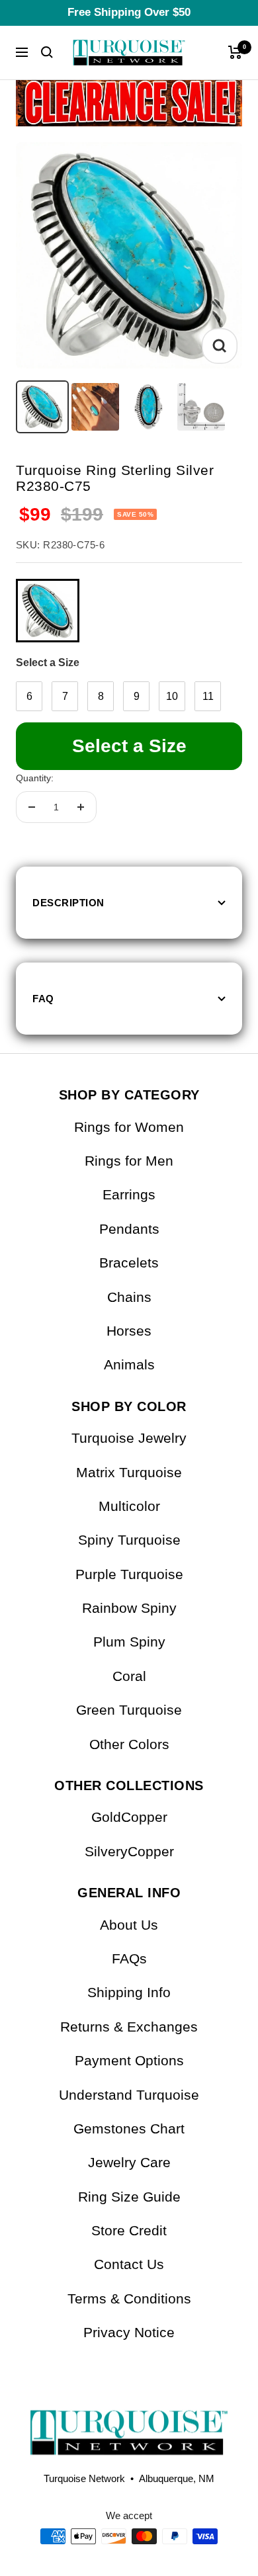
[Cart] (235, 52)
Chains (129, 1297)
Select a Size (48, 663)
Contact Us (129, 2264)
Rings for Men (129, 1161)
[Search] (47, 52)
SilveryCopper (129, 1851)
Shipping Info (129, 1992)
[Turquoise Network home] (129, 2422)
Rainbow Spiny (129, 1608)
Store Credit (129, 2230)
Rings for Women (129, 1127)
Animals (129, 1364)
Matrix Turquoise (129, 1472)
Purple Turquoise (129, 1574)
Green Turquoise (129, 1710)
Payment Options (129, 2060)
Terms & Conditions (129, 2298)
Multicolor (129, 1506)
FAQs (129, 1958)
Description (68, 903)
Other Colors (129, 1744)
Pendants (129, 1229)
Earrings (129, 1194)
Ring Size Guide (129, 2197)
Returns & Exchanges (129, 2027)
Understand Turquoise (129, 2095)
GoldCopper (129, 1817)
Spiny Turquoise (129, 1540)
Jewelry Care (129, 2162)
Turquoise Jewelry (129, 1438)
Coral (129, 1676)
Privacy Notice (129, 2332)
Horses (129, 1331)
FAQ (43, 999)
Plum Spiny (129, 1642)
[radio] (48, 611)
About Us (129, 1925)
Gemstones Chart (129, 2128)
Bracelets (129, 1263)
